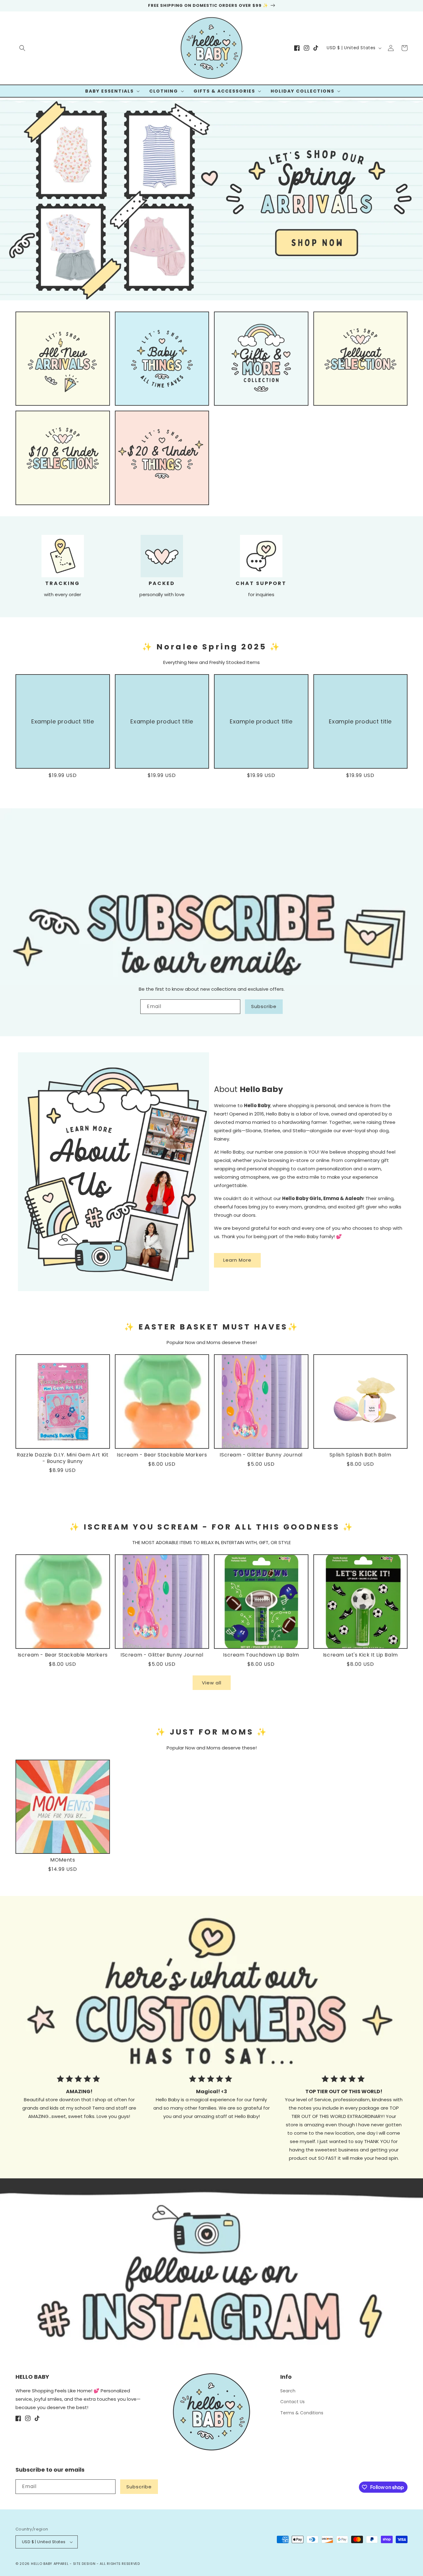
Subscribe (264, 1006)
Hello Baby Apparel (50, 2564)
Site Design (84, 2564)
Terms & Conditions (302, 2413)
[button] (22, 48)
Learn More (237, 1260)
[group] (211, 199)
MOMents (63, 1860)
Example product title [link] (63, 721)
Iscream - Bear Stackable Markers (162, 1455)
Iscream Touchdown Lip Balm (261, 1655)
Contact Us (292, 2402)
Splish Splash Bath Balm (360, 1455)
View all (212, 1683)
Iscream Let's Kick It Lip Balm (360, 1655)
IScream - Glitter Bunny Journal (261, 1455)
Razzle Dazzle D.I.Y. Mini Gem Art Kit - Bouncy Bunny (63, 1458)
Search (288, 2391)
